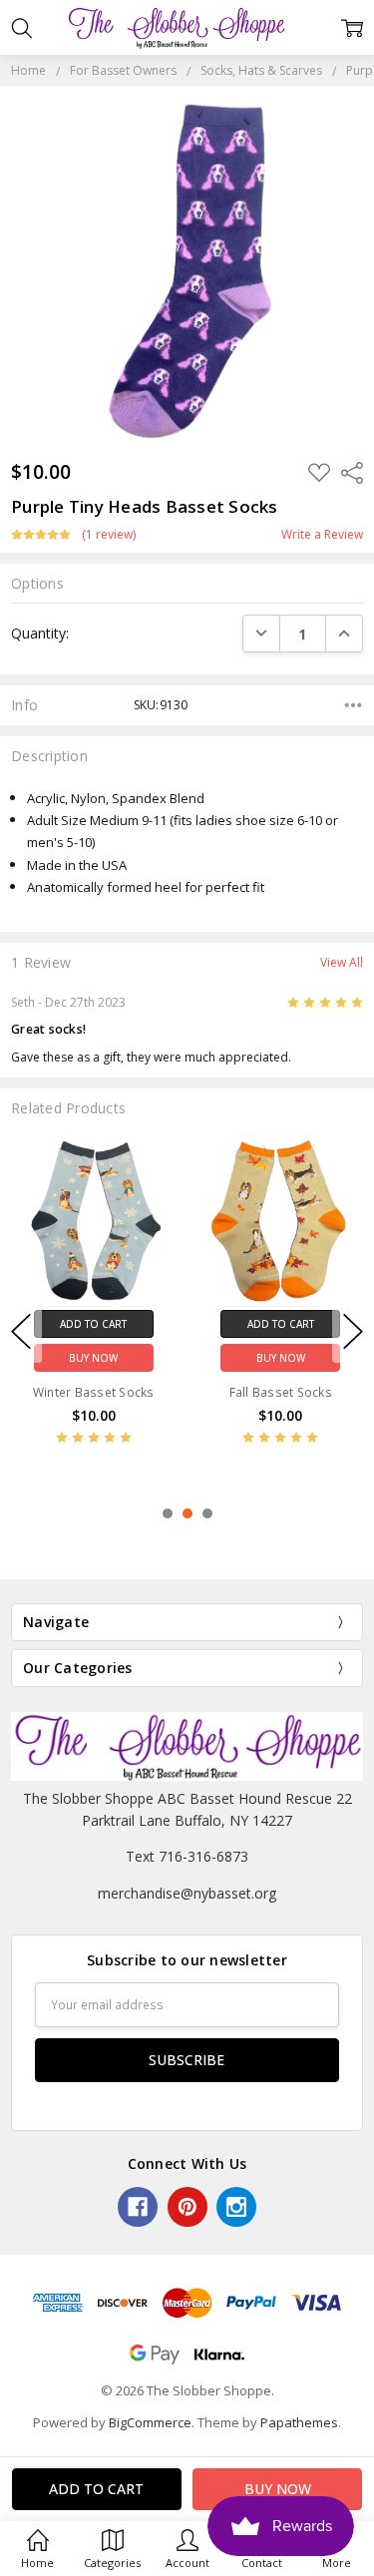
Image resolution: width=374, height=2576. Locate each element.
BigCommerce (150, 2422)
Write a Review (322, 535)
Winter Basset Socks (94, 1392)
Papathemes (299, 2422)
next (353, 1332)
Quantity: (40, 633)
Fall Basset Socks (281, 1392)
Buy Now (93, 1358)
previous (21, 1332)
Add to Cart (93, 1324)
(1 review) (109, 535)
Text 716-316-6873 (187, 1856)
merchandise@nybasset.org (187, 1893)
